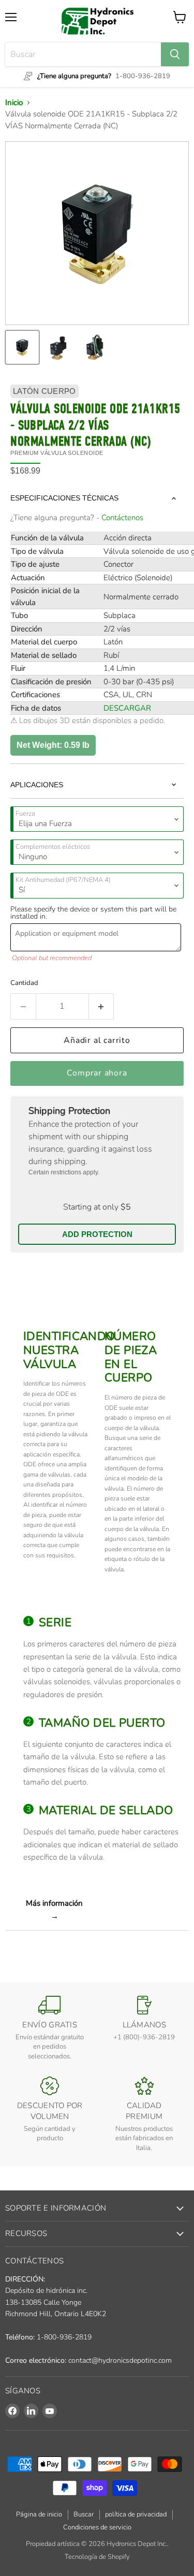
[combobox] (83, 54)
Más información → (54, 1909)
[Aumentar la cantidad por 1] (102, 1006)
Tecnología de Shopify (97, 2557)
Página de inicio (39, 2514)
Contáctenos (122, 518)
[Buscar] (175, 54)
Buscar (84, 2514)
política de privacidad (136, 2514)
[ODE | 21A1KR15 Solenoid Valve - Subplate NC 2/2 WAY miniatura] (95, 347)
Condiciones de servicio (97, 2527)
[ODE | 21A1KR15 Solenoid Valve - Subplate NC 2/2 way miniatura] (58, 347)
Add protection (97, 1234)
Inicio (14, 102)
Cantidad (24, 983)
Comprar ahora (97, 1073)
